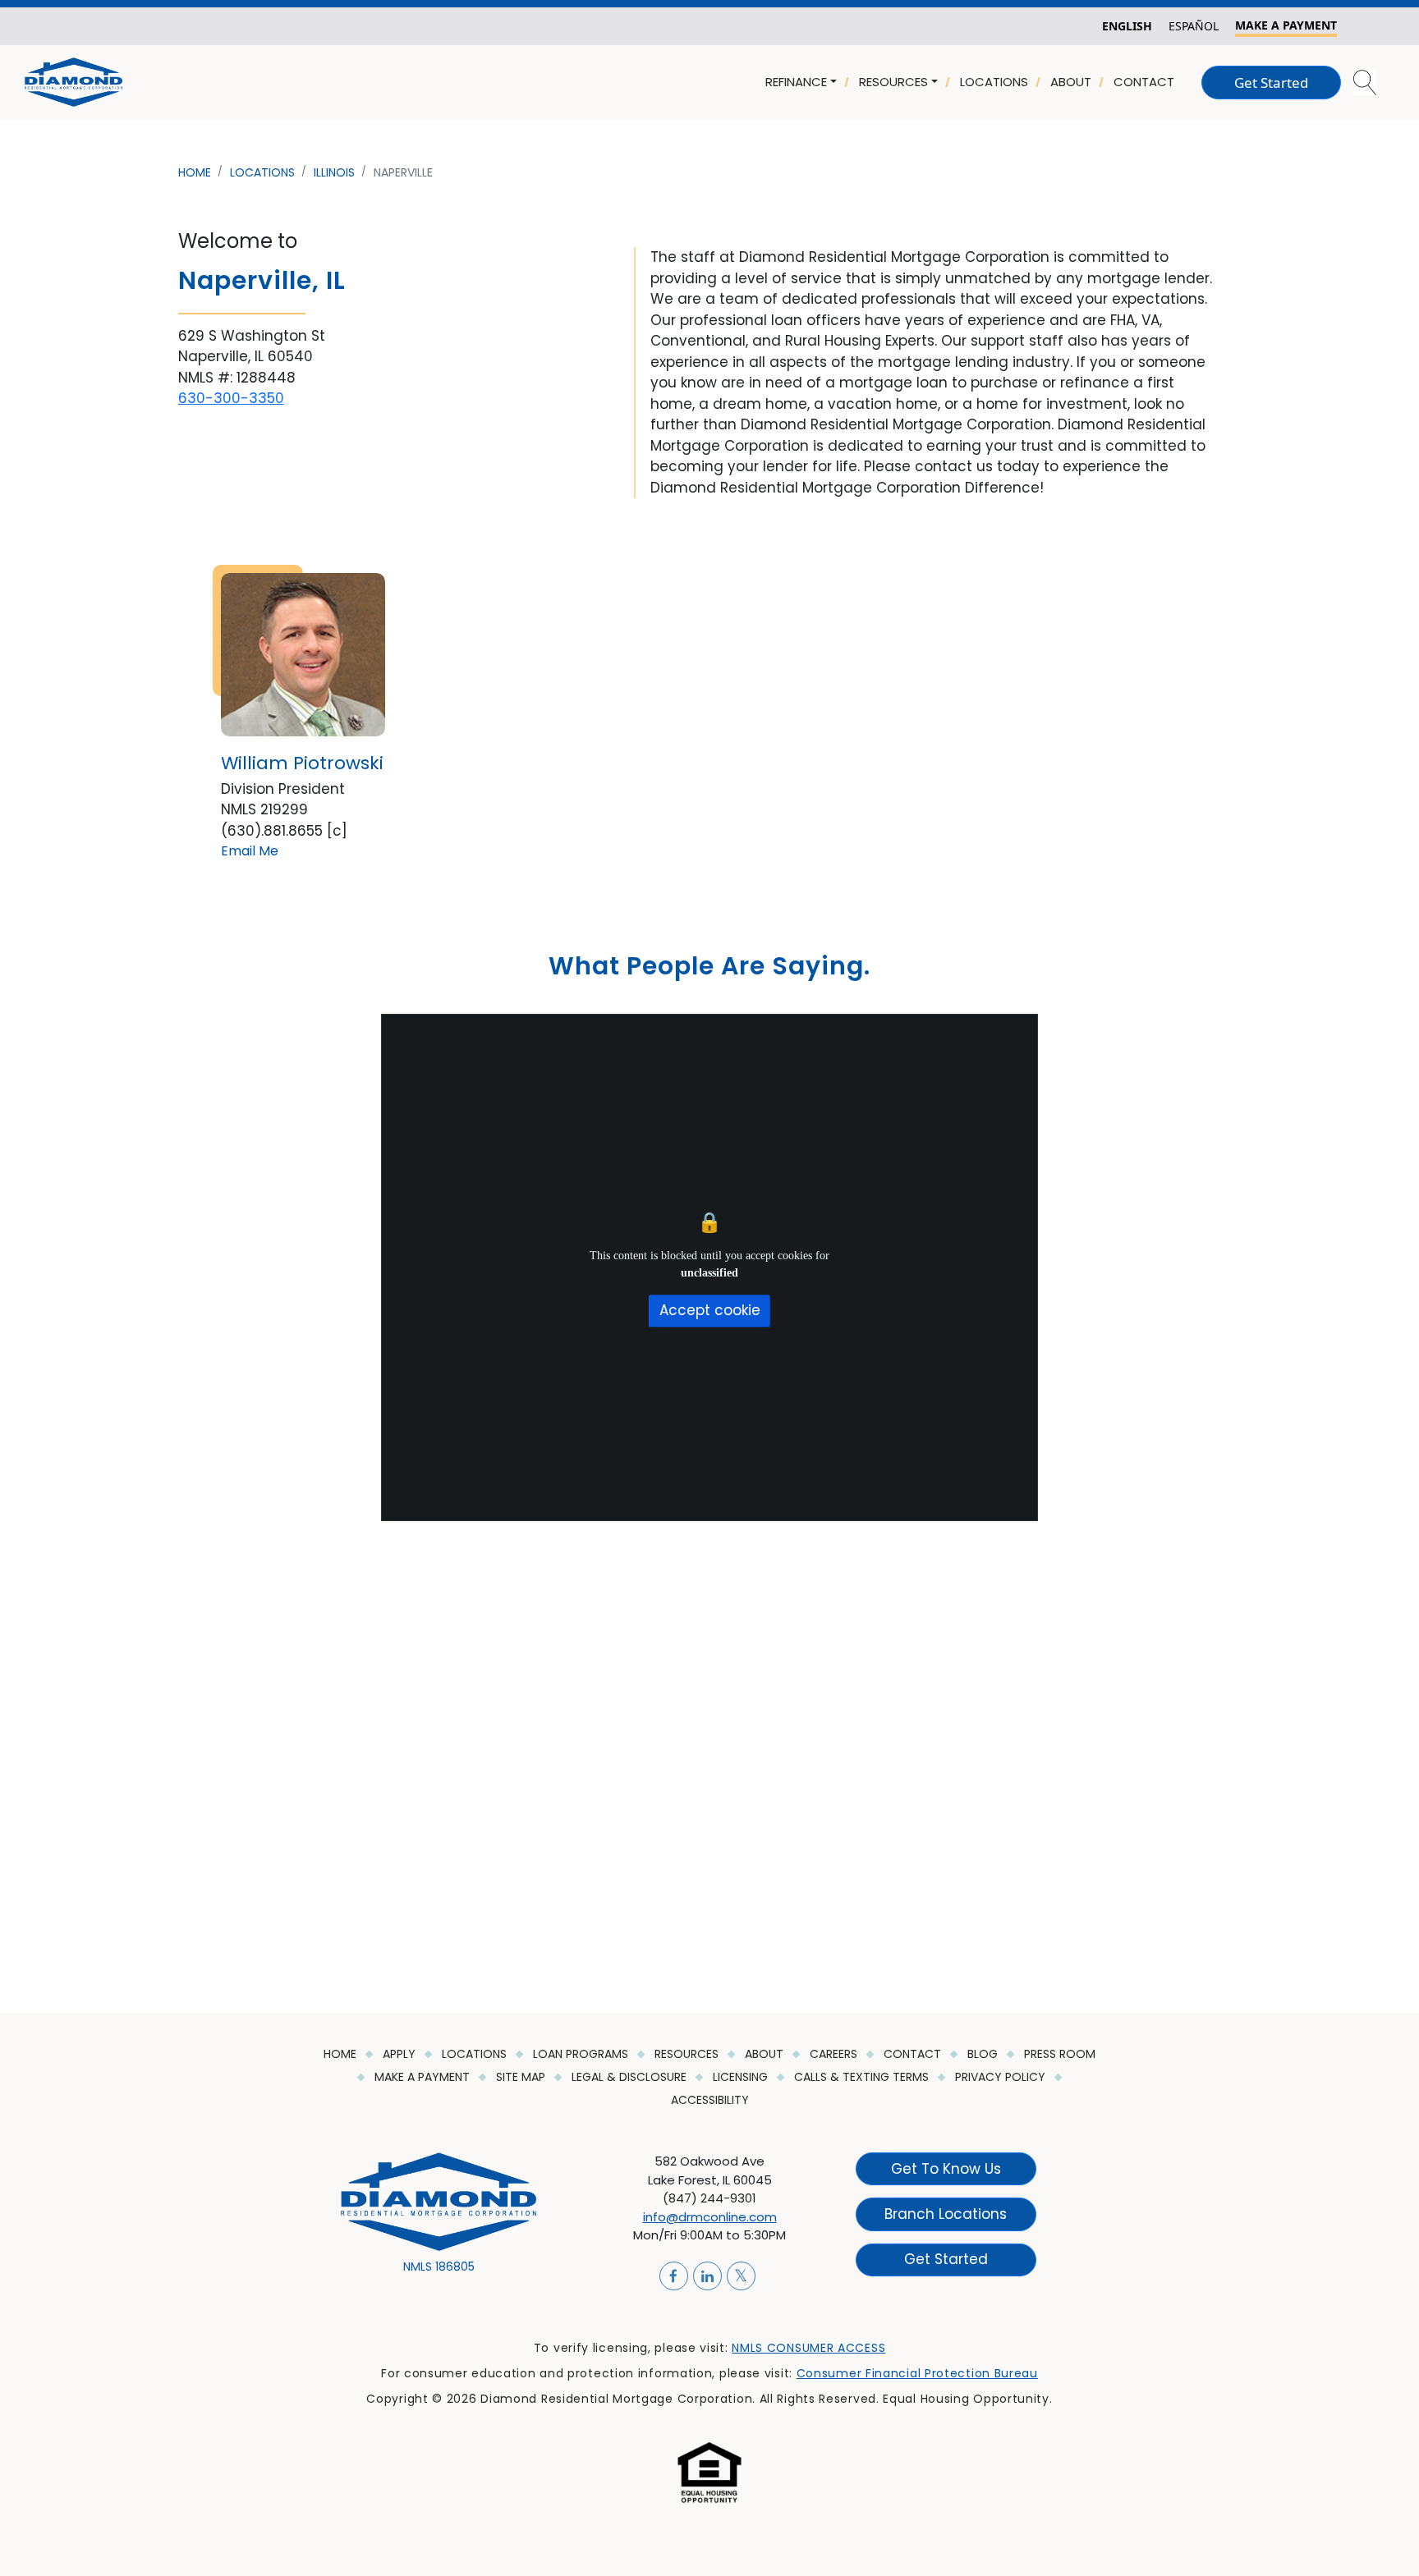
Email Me (250, 851)
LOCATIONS (994, 82)
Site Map (522, 2077)
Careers (835, 2054)
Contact (914, 2054)
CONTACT (1144, 82)
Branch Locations (946, 2214)
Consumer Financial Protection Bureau (917, 2373)
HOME (342, 2054)
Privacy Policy (1002, 2077)
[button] (1366, 83)
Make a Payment (424, 2077)
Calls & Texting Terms (863, 2077)
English (1127, 26)
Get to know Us (946, 2168)
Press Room (1060, 2054)
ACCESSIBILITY (710, 2100)
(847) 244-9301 (709, 2198)
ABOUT (1071, 82)
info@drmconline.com (710, 2217)
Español (1194, 26)
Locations (476, 2054)
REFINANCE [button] (796, 82)
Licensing (742, 2077)
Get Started (1271, 83)
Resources (688, 2054)
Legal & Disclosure (631, 2077)
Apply (401, 2054)
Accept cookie (710, 1310)
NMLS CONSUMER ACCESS (808, 2348)
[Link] (73, 81)
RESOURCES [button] (893, 82)
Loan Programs (582, 2054)
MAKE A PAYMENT (1286, 25)
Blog (984, 2054)
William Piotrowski (302, 763)
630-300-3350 (231, 398)
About (766, 2054)
